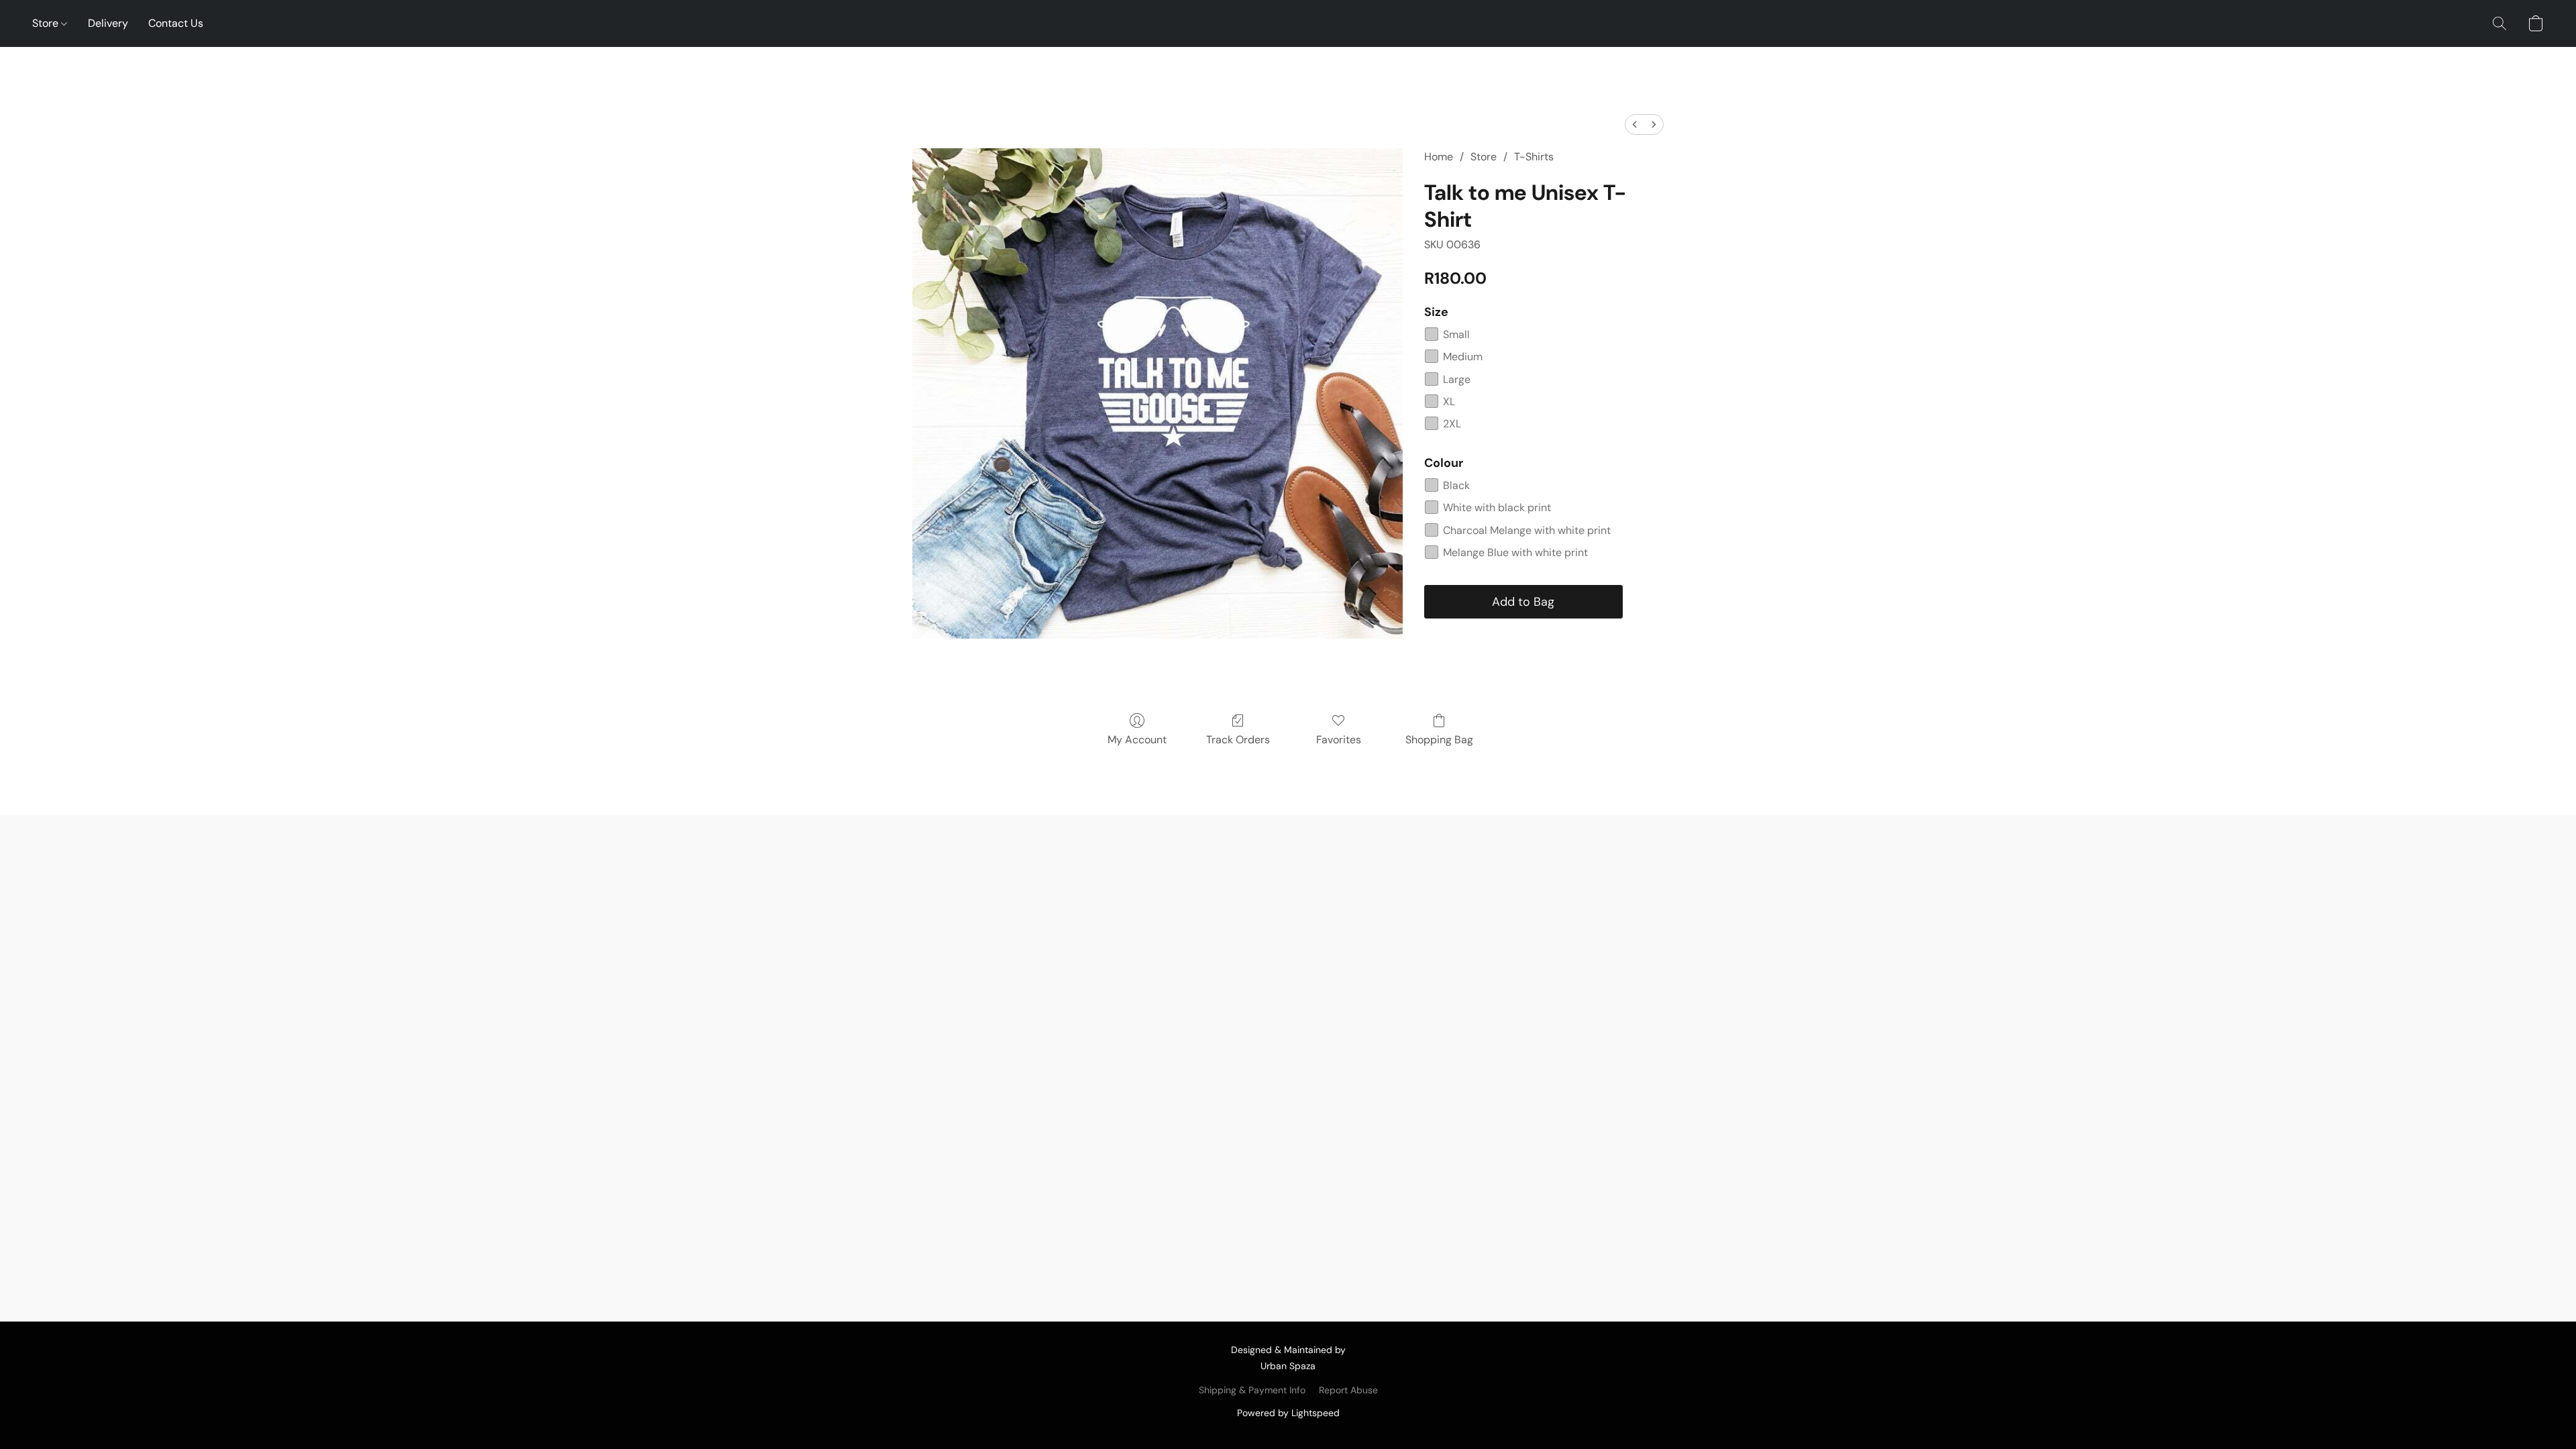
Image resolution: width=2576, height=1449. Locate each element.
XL (1449, 401)
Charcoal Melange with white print (1527, 530)
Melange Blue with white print (1515, 552)
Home (1439, 157)
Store (47, 23)
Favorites (1339, 740)
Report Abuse (1348, 1390)
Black (1456, 485)
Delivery (108, 23)
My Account (1137, 740)
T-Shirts (1534, 157)
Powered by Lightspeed (1288, 1413)
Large (1457, 379)
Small (1456, 334)
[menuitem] (1635, 124)
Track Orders (1238, 740)
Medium (1463, 357)
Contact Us (176, 23)
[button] (2500, 23)
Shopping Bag (1439, 740)
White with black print (1497, 507)
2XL (1452, 424)
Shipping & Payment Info (1252, 1390)
